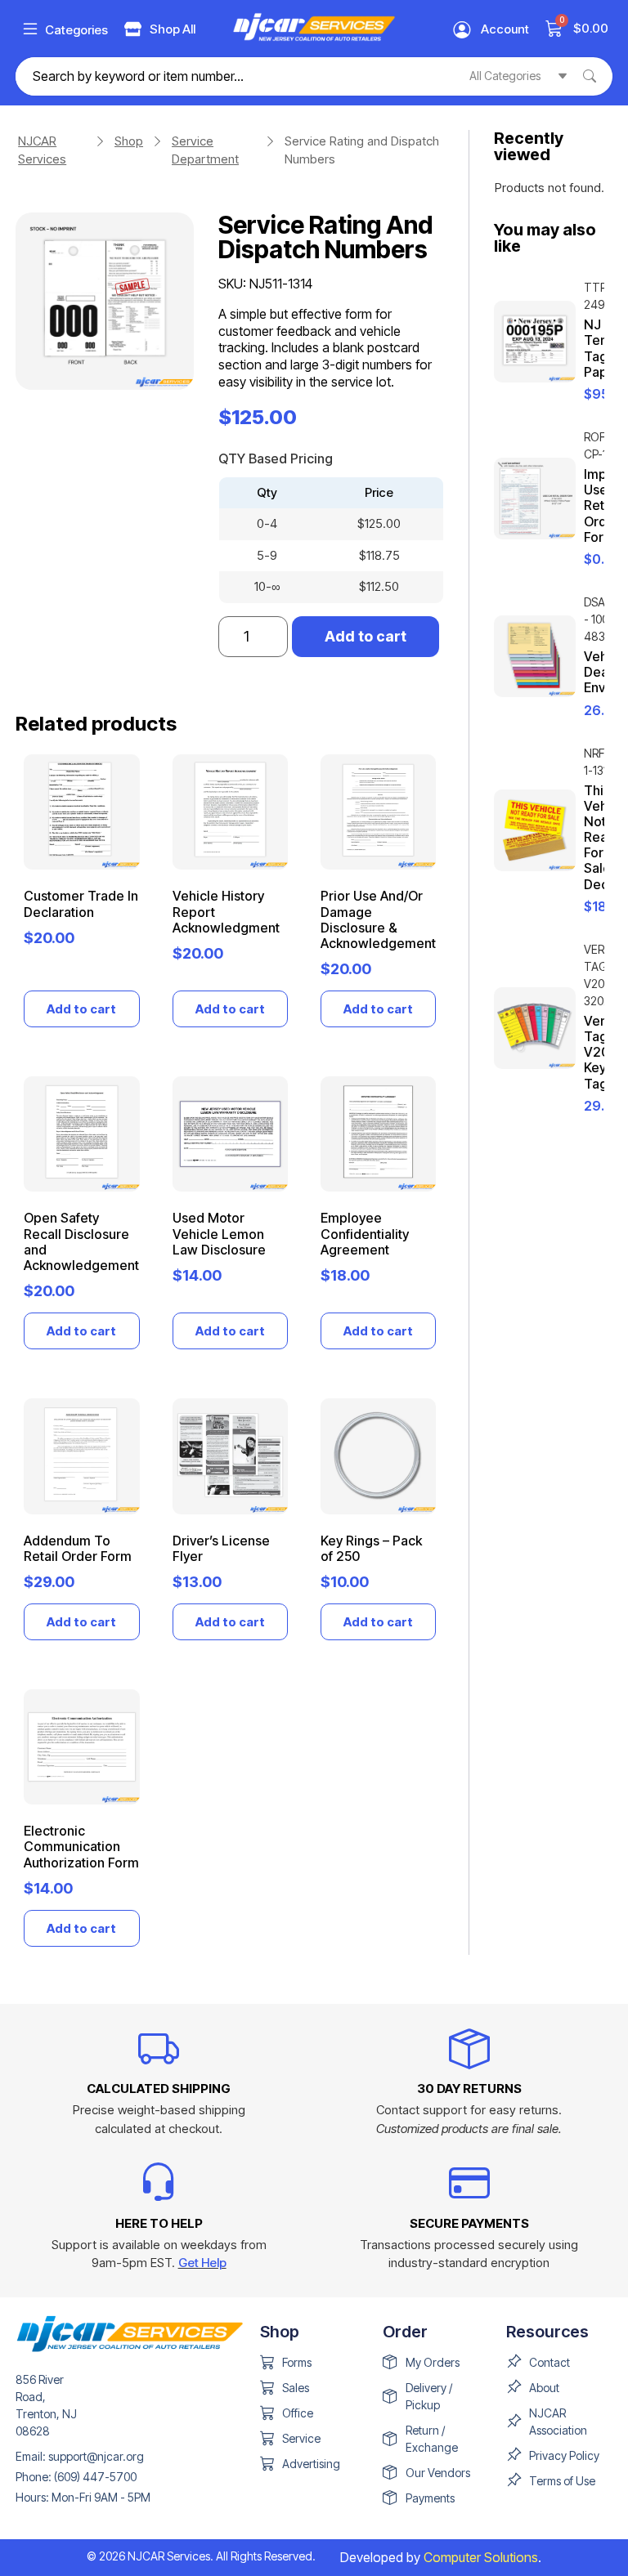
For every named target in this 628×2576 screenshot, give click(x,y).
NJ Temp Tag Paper (602, 348)
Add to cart (366, 636)
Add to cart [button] (81, 1009)
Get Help (202, 2263)
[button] (30, 29)
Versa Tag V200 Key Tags (601, 1052)
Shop (129, 141)
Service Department (205, 150)
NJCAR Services (42, 150)
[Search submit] (598, 76)
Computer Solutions (481, 2557)
